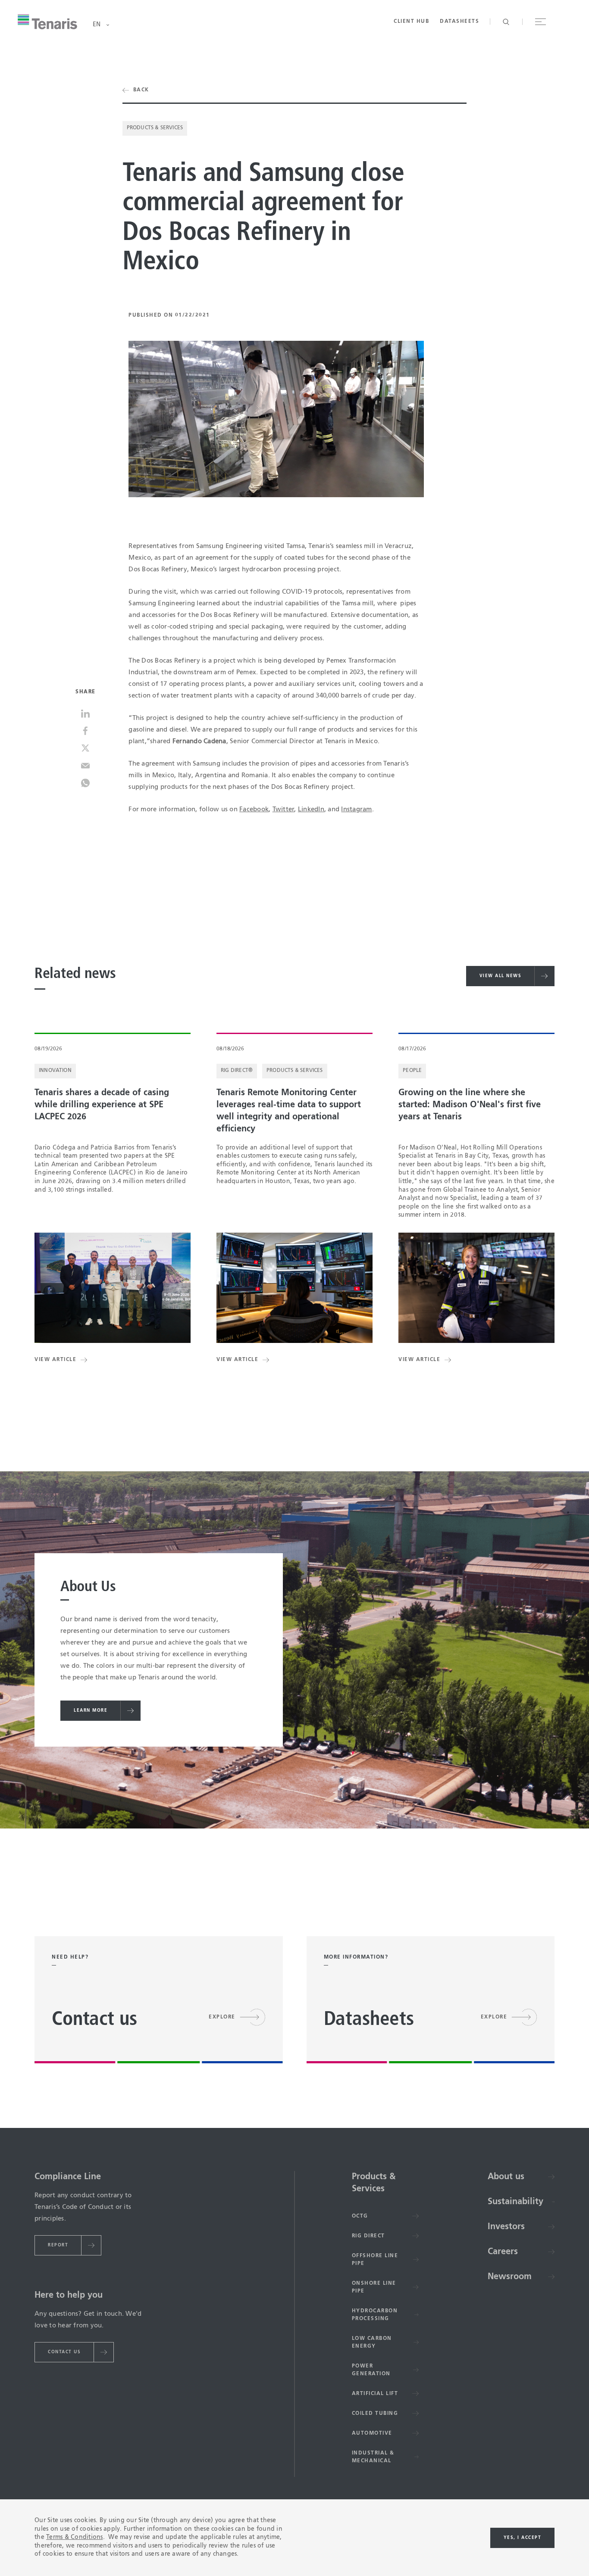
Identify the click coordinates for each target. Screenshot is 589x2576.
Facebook (254, 809)
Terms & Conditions (75, 2537)
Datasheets (459, 22)
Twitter (284, 809)
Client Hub (411, 22)
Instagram (356, 809)
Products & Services (155, 128)
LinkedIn (311, 809)
